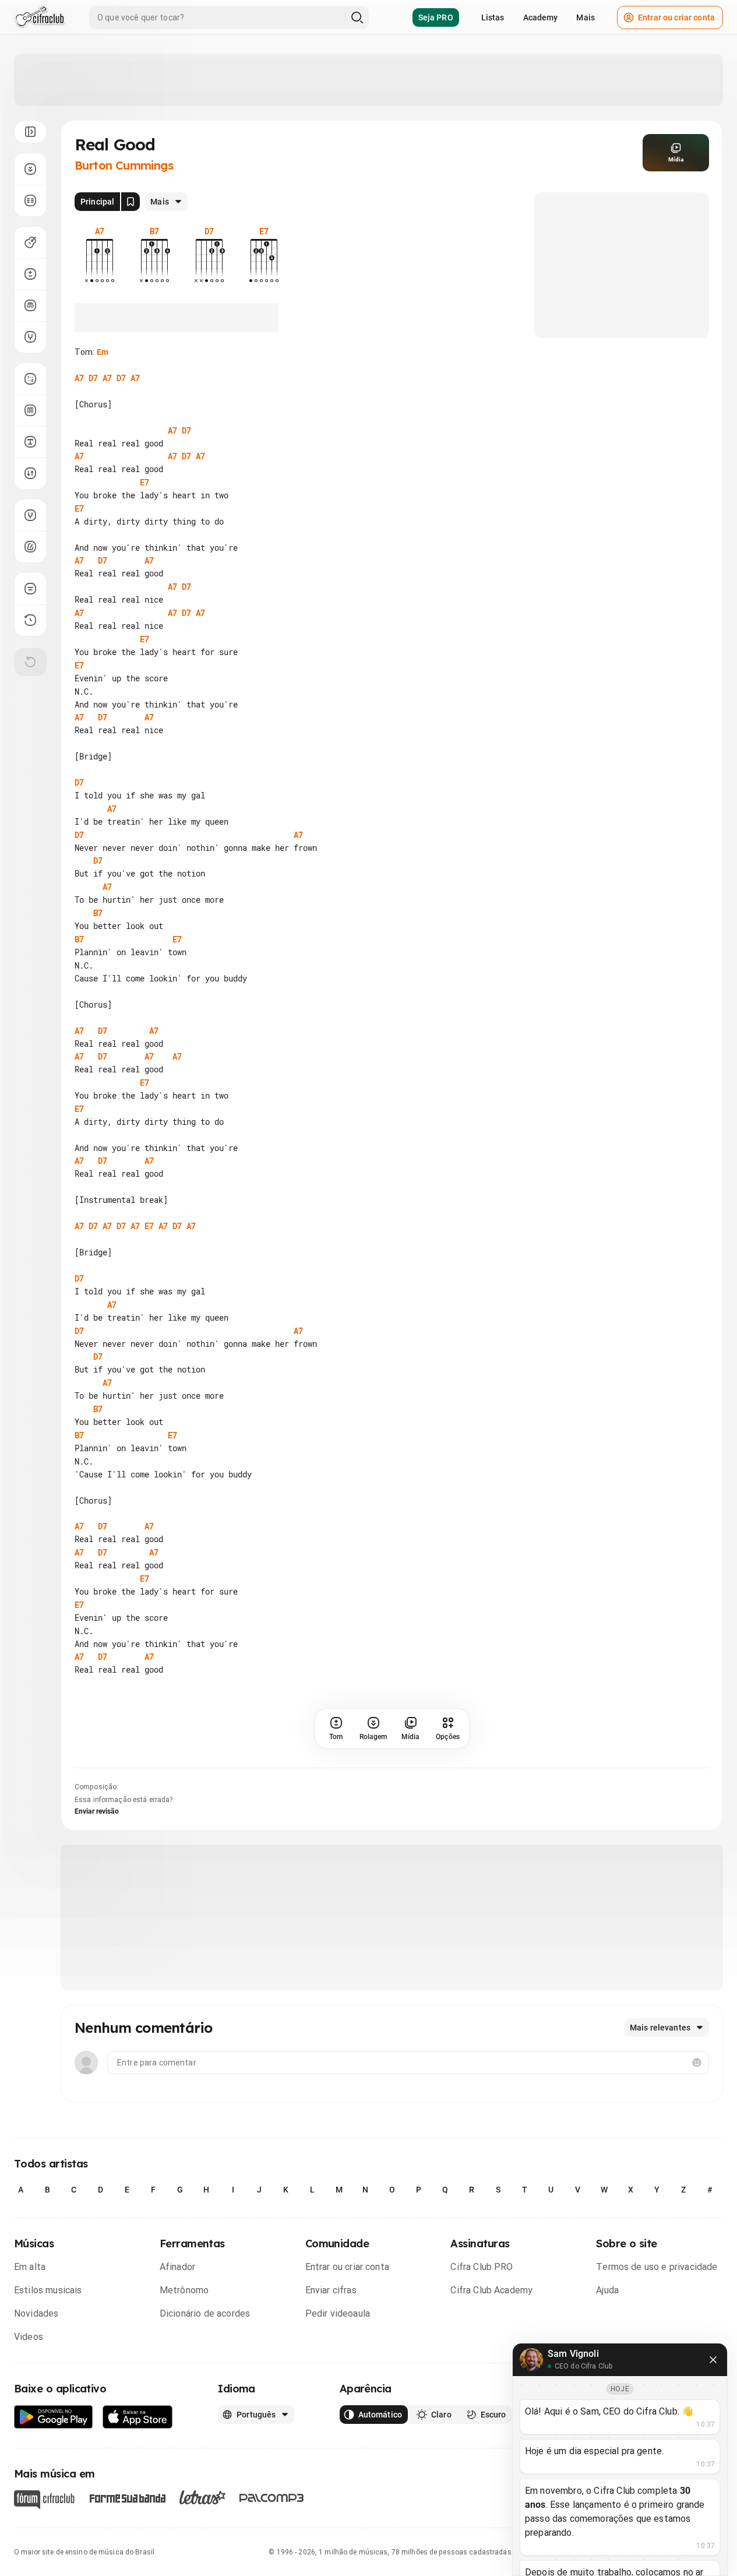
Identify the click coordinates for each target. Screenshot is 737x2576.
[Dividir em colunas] (30, 200)
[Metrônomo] (30, 547)
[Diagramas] (30, 410)
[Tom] (30, 274)
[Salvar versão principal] (131, 202)
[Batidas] (30, 473)
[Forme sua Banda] (127, 2498)
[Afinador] (30, 515)
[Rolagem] (30, 169)
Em (103, 352)
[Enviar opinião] (30, 589)
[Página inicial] (40, 17)
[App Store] (138, 2417)
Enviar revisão (97, 1811)
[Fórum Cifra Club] (44, 2500)
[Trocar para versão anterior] (30, 620)
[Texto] (30, 442)
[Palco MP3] (272, 2498)
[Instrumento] (30, 242)
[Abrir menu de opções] (30, 132)
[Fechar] (713, 2360)
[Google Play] (54, 2417)
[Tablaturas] (30, 379)
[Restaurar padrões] (30, 662)
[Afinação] (30, 337)
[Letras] (202, 2497)
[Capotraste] (30, 305)
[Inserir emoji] (697, 2063)
